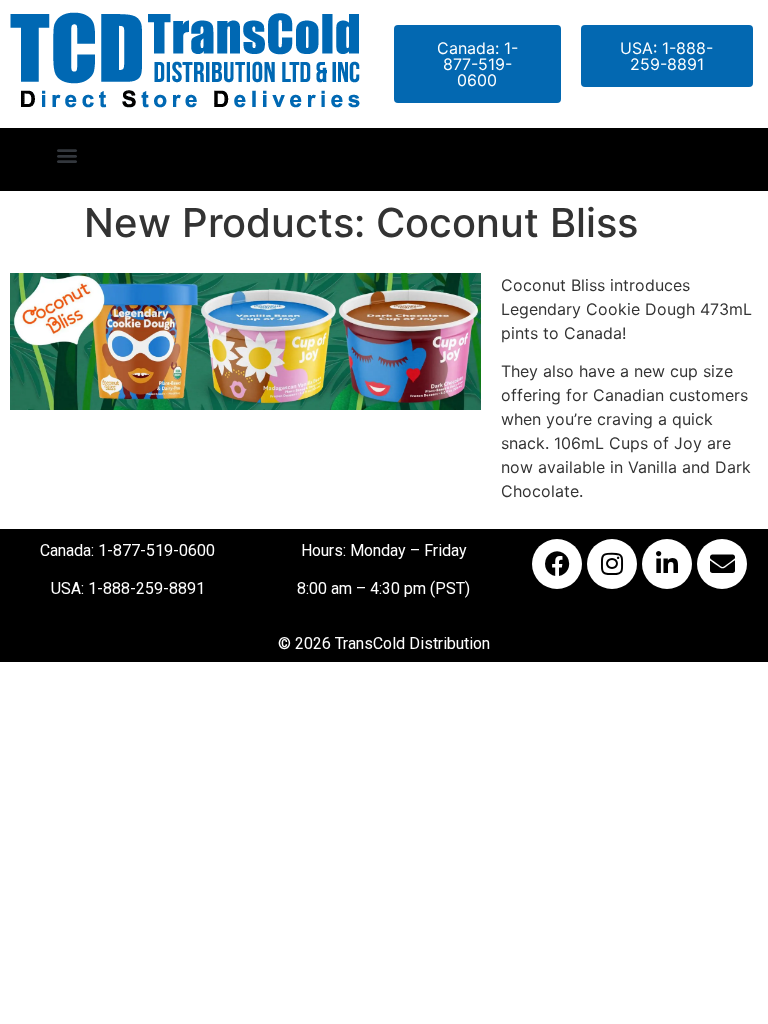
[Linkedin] (667, 564)
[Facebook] (557, 564)
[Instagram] (612, 564)
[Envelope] (722, 564)
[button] (66, 154)
